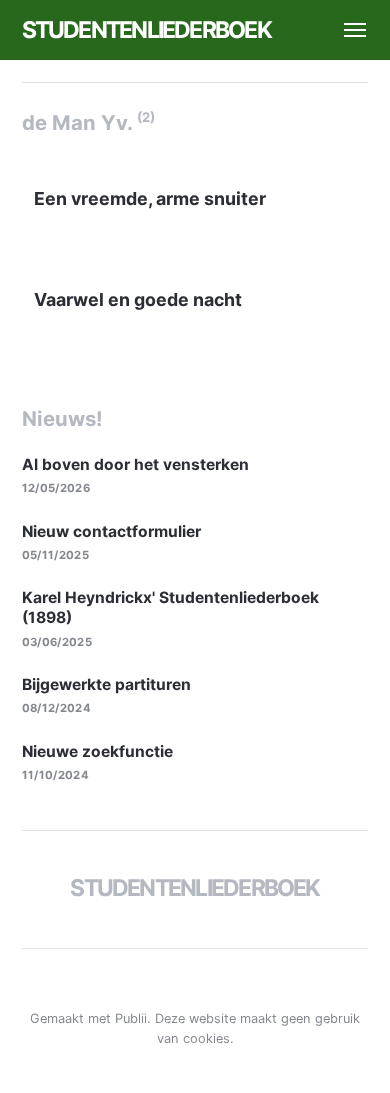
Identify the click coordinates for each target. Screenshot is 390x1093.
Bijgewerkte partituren (106, 684)
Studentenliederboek (146, 30)
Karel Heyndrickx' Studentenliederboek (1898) (170, 607)
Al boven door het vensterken (135, 464)
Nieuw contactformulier (111, 531)
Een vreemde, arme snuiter (150, 198)
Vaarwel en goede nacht (138, 299)
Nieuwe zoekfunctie (97, 751)
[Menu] (346, 30)
